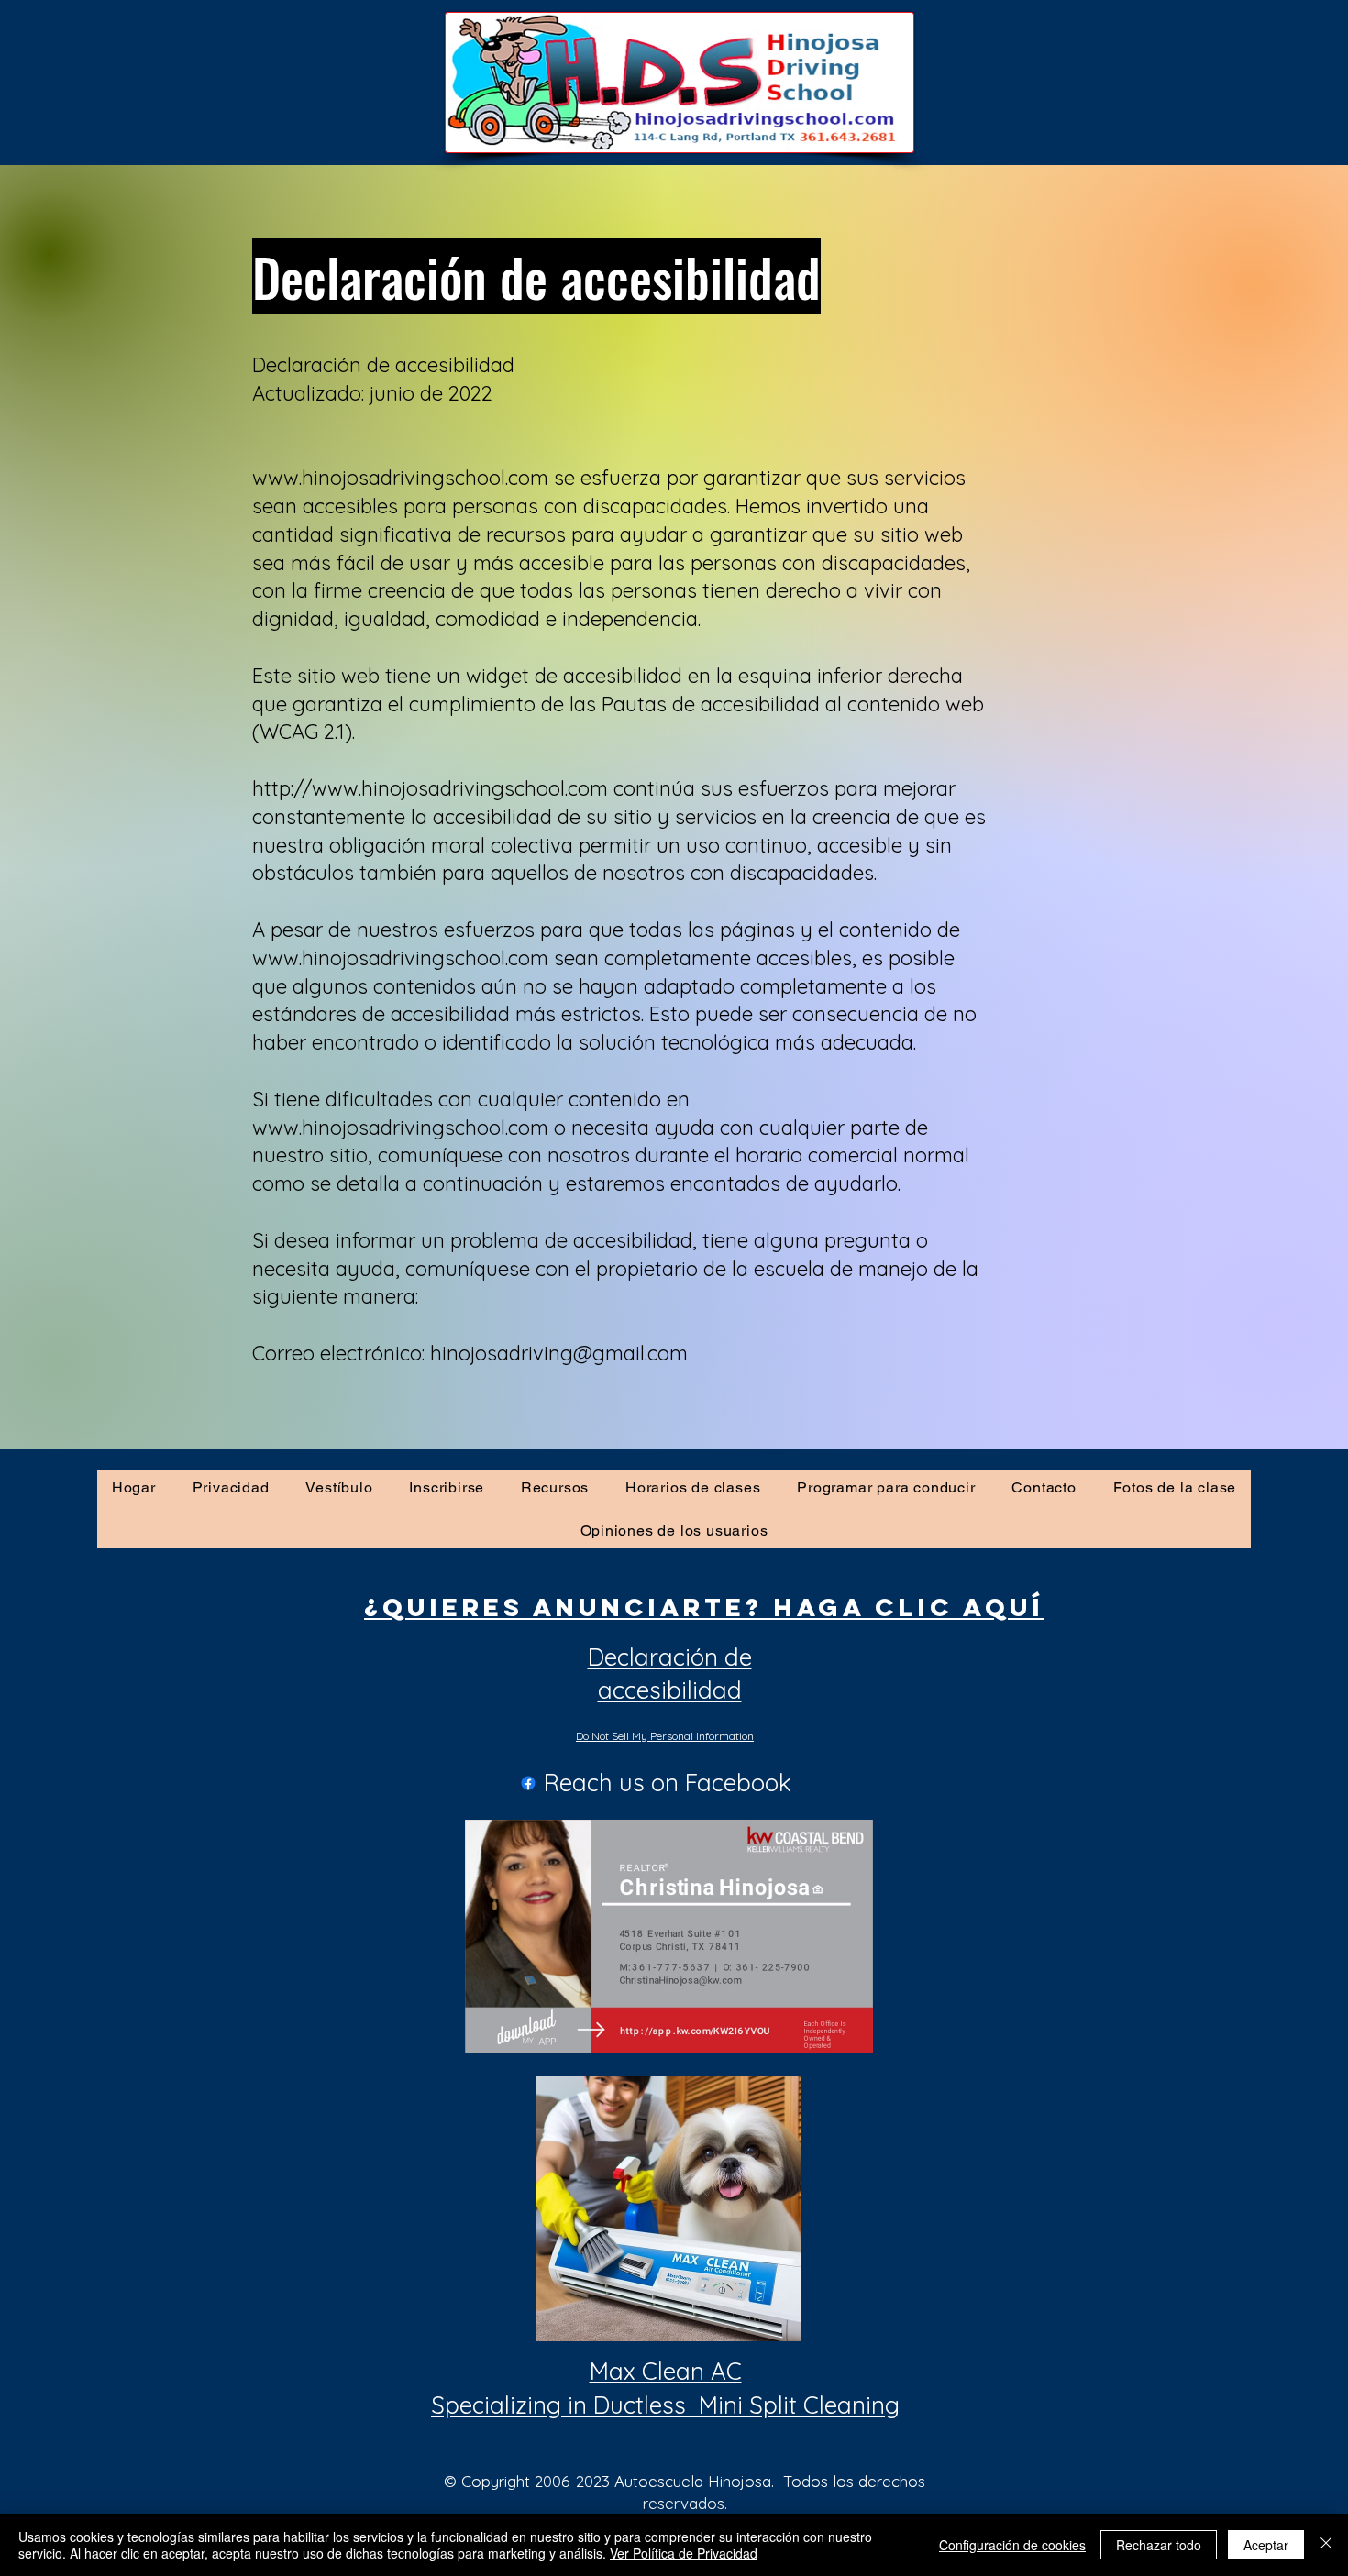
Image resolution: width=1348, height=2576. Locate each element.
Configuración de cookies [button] (1012, 2545)
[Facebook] (528, 1783)
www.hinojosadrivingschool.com (400, 958)
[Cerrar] (1326, 2545)
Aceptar (1266, 2545)
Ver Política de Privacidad (684, 2553)
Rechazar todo (1159, 2545)
